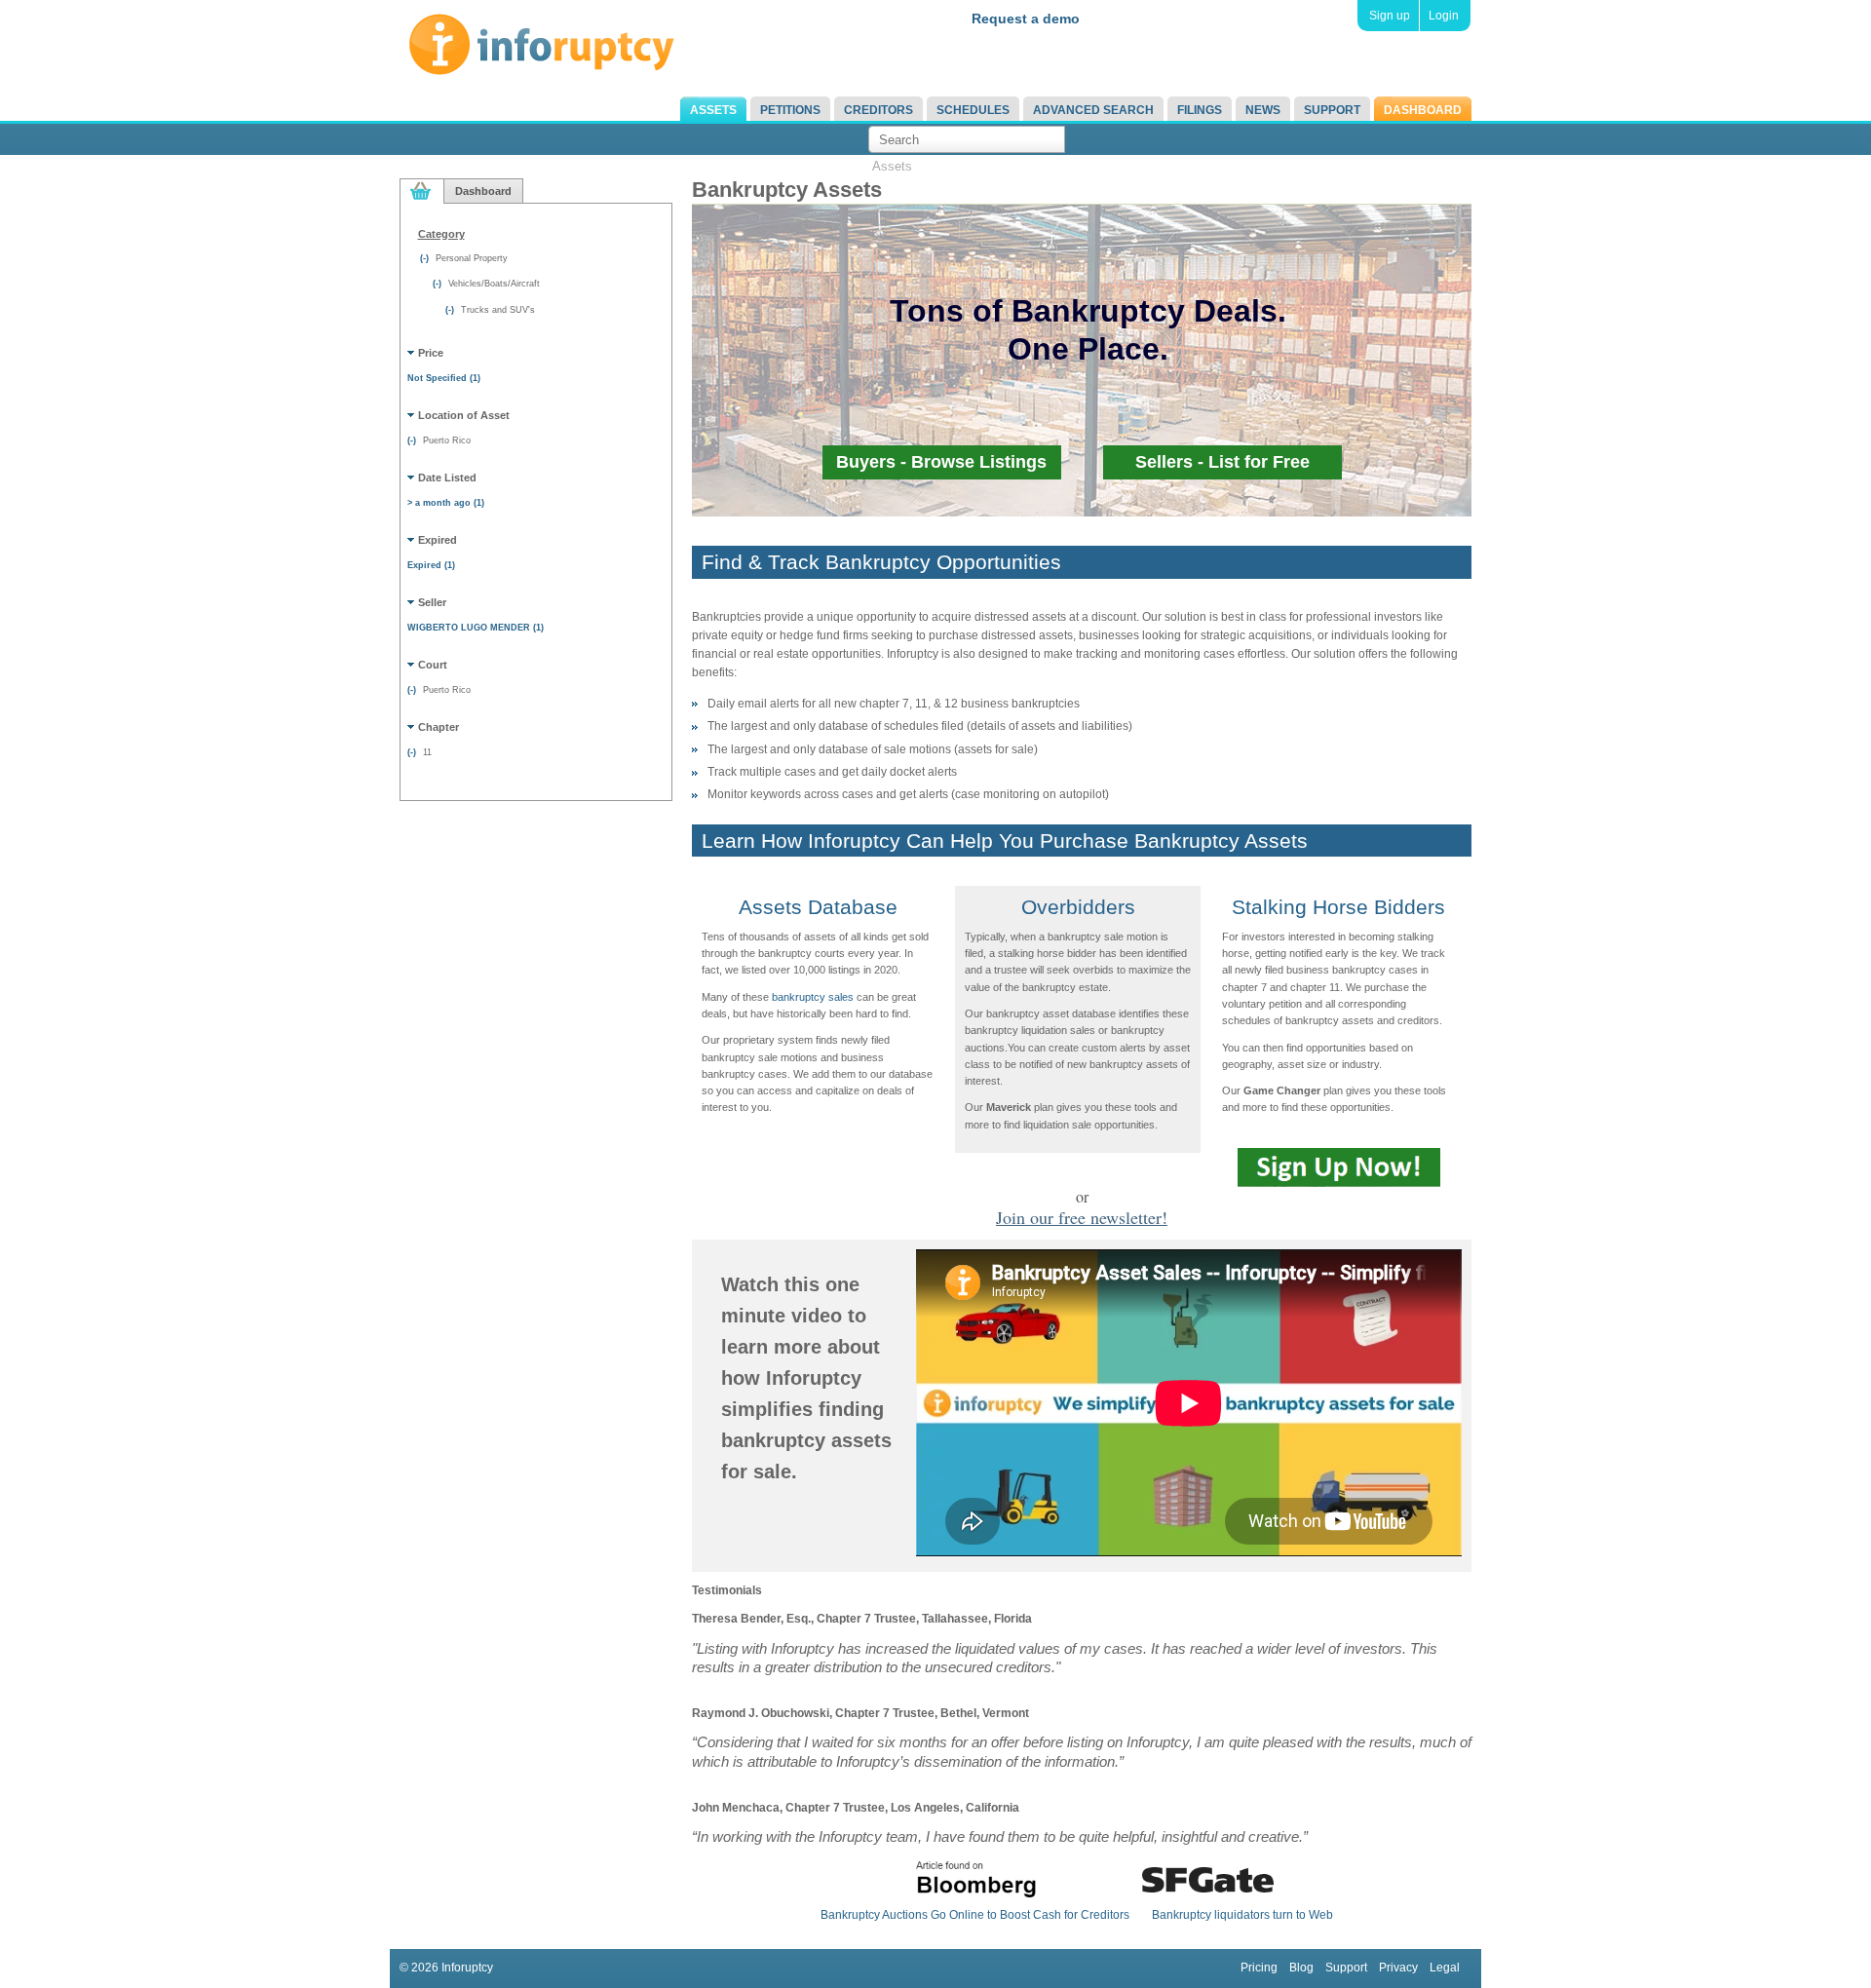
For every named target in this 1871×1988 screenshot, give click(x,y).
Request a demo (1026, 19)
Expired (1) (431, 565)
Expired (438, 540)
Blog (1301, 1968)
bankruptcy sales (813, 997)
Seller (432, 602)
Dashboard (1423, 110)
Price (431, 353)
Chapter (439, 727)
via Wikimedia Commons (1034, 566)
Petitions (790, 110)
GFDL (944, 566)
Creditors (878, 110)
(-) (426, 258)
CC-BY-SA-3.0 (874, 566)
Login (1444, 16)
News (1263, 110)
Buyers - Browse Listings (941, 462)
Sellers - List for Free (1222, 462)
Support (1332, 110)
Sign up (1390, 16)
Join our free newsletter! (1082, 1217)
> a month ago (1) (446, 503)
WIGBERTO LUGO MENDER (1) (476, 628)
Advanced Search (1093, 110)
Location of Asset (464, 415)
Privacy (1398, 1968)
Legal (1445, 1968)
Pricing (1259, 1968)
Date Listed (447, 478)
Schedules (973, 110)
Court (433, 665)
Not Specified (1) (444, 378)
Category (441, 234)
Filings (1200, 110)
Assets (713, 110)
